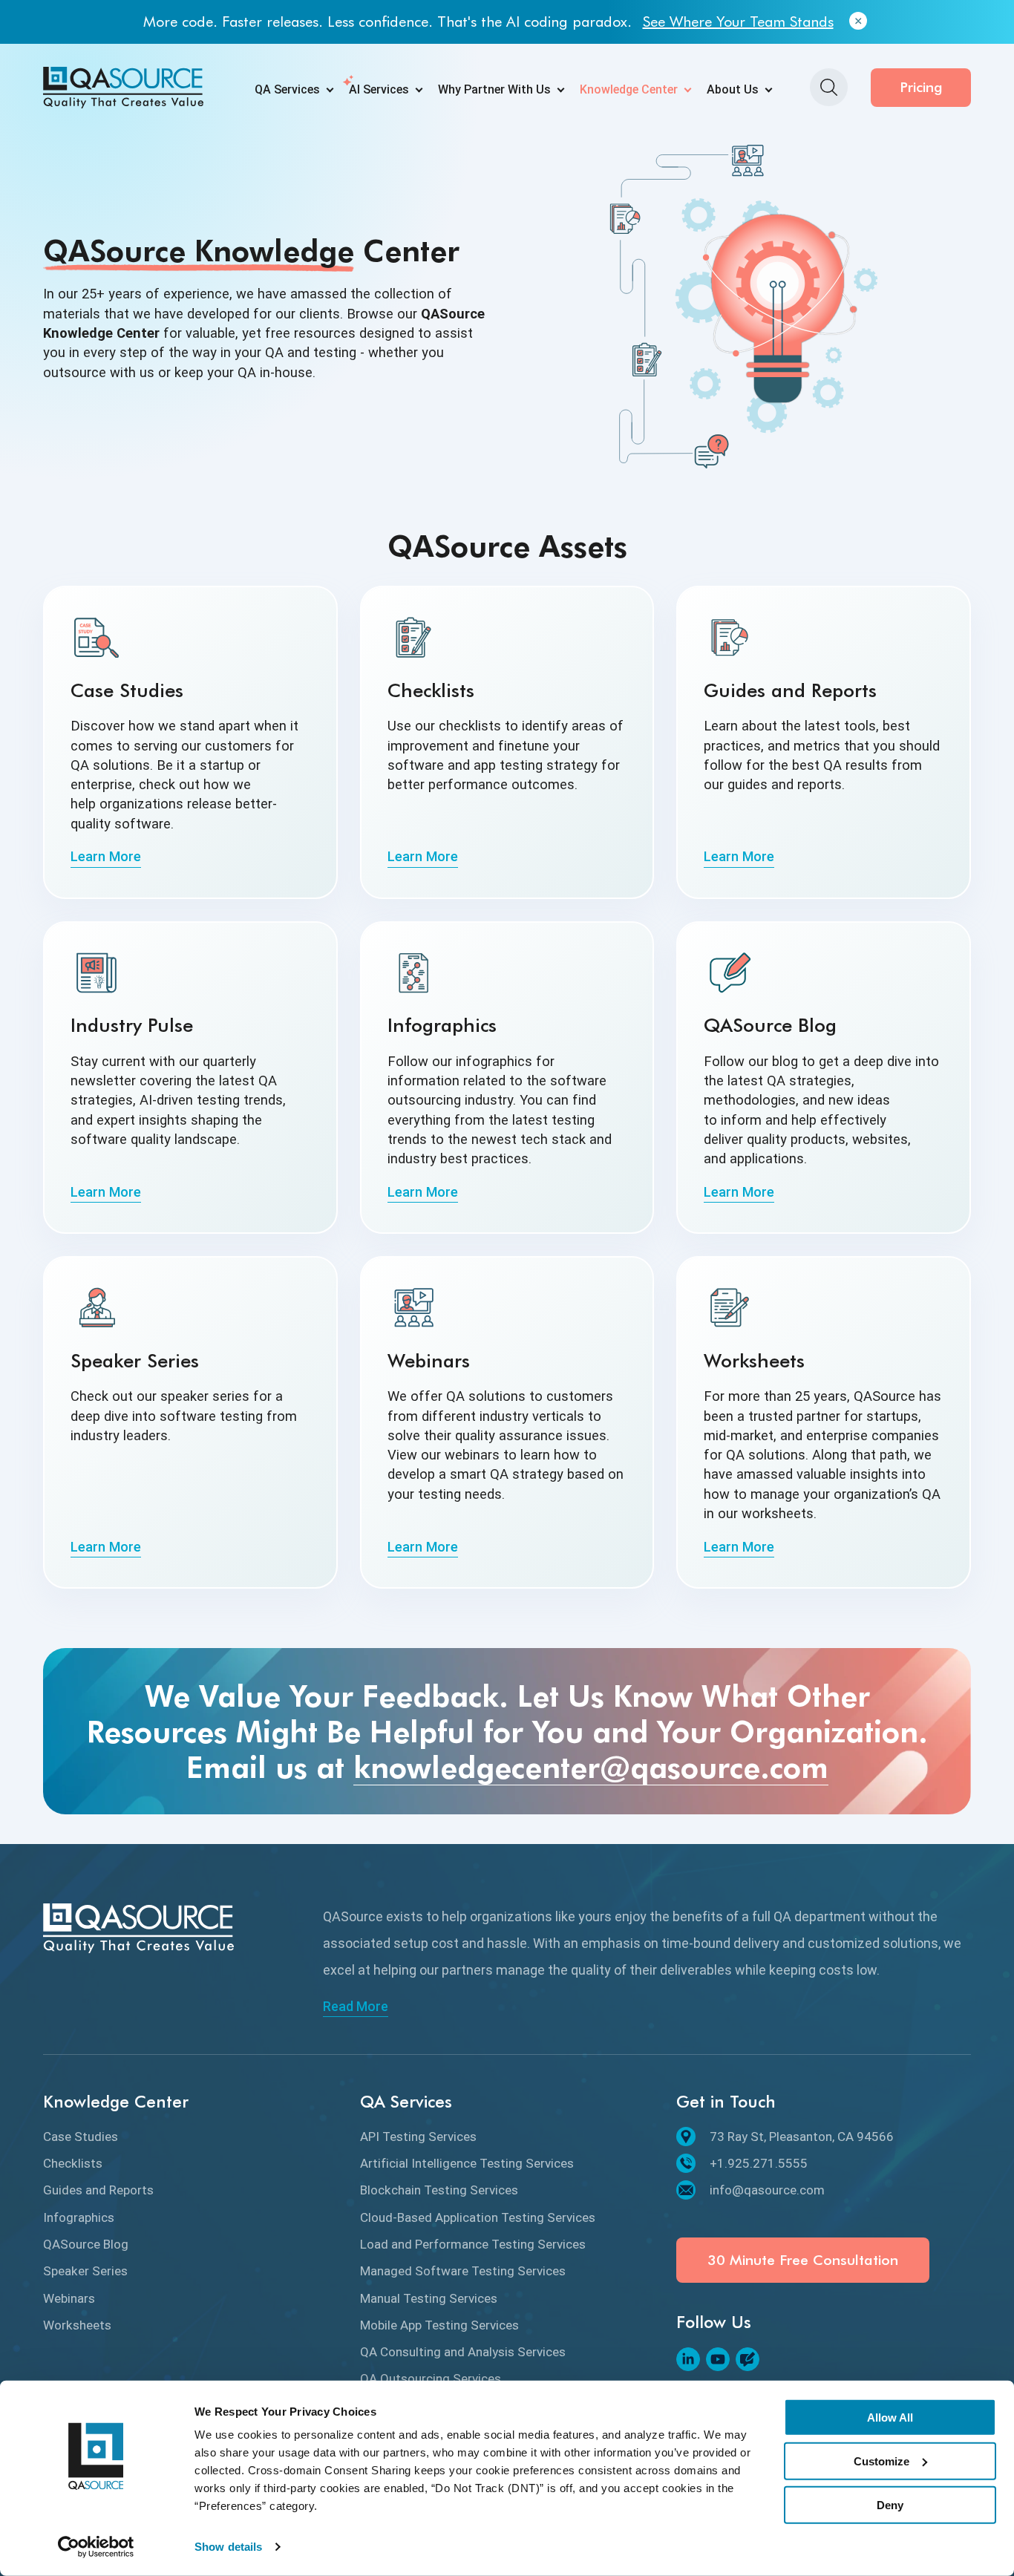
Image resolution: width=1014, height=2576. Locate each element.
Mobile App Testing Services (439, 2325)
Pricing (921, 87)
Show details (228, 2547)
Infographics (79, 2217)
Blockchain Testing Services (439, 2190)
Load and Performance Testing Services (473, 2244)
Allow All (890, 2418)
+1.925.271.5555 (759, 2163)
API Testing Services (418, 2137)
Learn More (106, 856)
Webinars (69, 2298)
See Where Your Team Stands (738, 22)
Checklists (73, 2163)
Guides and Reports (98, 2190)
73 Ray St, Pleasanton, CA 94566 (802, 2137)
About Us (733, 89)
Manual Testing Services (429, 2298)
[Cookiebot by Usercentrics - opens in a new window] (96, 2547)
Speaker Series (85, 2271)
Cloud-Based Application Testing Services (478, 2217)
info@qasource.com (767, 2190)
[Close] (858, 22)
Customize (881, 2461)
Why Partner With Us (494, 89)
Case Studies (81, 2137)
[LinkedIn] (688, 2359)
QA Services (287, 89)
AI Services (379, 89)
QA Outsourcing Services (431, 2379)
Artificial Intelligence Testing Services (467, 2163)
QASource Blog (86, 2244)
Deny (890, 2504)
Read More (356, 2007)
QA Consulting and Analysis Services (463, 2352)
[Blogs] (748, 2359)
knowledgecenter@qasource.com (591, 1767)
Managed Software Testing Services (463, 2271)
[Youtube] (718, 2359)
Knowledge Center (629, 89)
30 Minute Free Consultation (803, 2260)
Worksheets (77, 2325)
